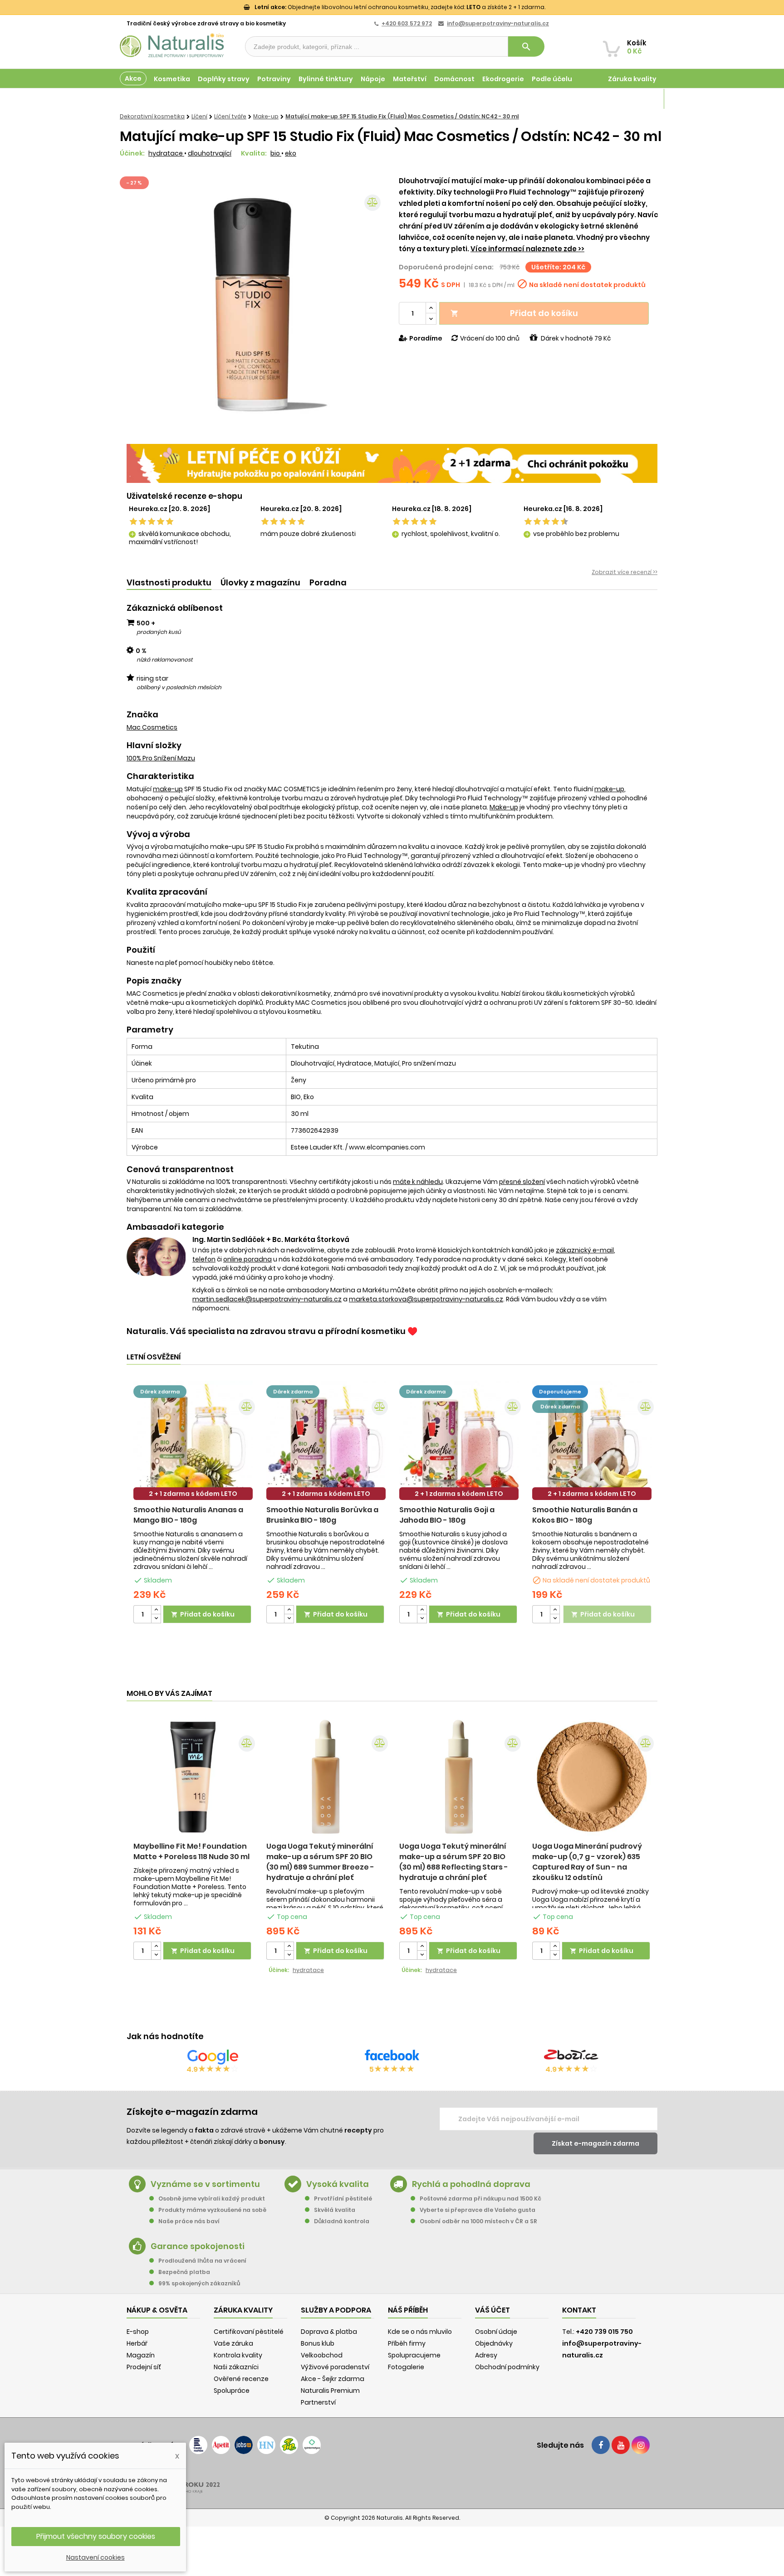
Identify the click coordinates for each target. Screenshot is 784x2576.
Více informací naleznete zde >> (527, 249)
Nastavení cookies (96, 2557)
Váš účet (492, 2310)
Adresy (486, 2355)
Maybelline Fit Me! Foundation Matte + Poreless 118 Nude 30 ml (191, 1851)
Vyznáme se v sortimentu (205, 2184)
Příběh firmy (407, 2343)
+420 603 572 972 (407, 23)
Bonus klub (318, 2343)
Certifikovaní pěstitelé (249, 2332)
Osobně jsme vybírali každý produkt (212, 2199)
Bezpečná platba (184, 2272)
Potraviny (274, 79)
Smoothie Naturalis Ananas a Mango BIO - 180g (188, 1515)
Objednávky (494, 2343)
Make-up (504, 807)
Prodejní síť (144, 2367)
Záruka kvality (632, 79)
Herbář (137, 2343)
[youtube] (621, 2445)
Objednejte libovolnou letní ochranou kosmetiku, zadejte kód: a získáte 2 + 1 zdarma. (400, 7)
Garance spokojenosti (198, 2246)
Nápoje (373, 79)
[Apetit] (221, 2445)
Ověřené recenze (241, 2379)
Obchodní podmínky (507, 2367)
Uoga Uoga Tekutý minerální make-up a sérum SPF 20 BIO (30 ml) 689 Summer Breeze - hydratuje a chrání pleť (320, 1862)
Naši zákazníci (236, 2367)
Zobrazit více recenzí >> (625, 572)
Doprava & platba (329, 2332)
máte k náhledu (418, 1182)
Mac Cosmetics (152, 727)
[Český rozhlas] (198, 2445)
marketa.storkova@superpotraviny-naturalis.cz (426, 1299)
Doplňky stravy (224, 79)
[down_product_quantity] (156, 1619)
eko (291, 153)
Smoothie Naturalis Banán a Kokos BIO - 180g (585, 1515)
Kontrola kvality (238, 2355)
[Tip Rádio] (289, 2445)
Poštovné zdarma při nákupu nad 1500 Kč (480, 2199)
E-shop (138, 2332)
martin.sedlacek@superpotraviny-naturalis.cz (267, 1299)
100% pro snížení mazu (161, 758)
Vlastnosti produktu (169, 582)
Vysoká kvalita (338, 2184)
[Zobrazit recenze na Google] (213, 2057)
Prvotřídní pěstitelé (343, 2199)
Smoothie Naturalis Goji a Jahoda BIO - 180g (447, 1515)
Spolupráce (232, 2391)
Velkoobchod (322, 2355)
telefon (204, 1259)
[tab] (169, 583)
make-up (168, 789)
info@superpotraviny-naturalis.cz (498, 23)
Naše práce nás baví (189, 2221)
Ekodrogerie (503, 79)
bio (276, 153)
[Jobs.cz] (244, 2445)
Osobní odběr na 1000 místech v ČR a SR (478, 2221)
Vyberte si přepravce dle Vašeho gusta (478, 2210)
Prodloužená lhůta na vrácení (202, 2261)
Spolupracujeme (414, 2355)
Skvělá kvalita (335, 2210)
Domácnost (454, 79)
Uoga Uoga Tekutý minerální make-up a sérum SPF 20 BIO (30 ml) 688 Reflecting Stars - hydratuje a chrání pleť (454, 1862)
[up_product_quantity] (156, 1610)
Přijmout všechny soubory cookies (96, 2536)
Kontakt (579, 2310)
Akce (133, 78)
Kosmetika (172, 79)
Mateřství (410, 79)
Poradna (328, 582)
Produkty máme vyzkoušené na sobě (212, 2210)
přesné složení (522, 1182)
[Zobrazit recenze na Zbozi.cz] (571, 2057)
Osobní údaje (496, 2332)
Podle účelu (552, 79)
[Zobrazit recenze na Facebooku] (392, 2057)
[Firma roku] (392, 2481)
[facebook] (601, 2445)
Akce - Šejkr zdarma (333, 2379)
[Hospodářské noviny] (266, 2445)
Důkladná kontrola (342, 2221)
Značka (142, 715)
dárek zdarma (160, 1392)
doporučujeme (560, 1392)
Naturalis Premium (330, 2391)
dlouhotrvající (210, 153)
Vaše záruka (233, 2343)
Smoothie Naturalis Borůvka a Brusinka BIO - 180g (322, 1515)
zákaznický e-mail (585, 1250)
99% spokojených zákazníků (199, 2283)
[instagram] (641, 2445)
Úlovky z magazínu (260, 582)
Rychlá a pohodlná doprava (471, 2184)
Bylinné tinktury (326, 79)
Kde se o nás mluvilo (420, 2332)
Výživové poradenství (335, 2367)
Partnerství (318, 2402)
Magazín (641, 99)
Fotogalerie (406, 2367)
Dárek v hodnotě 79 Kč (576, 338)
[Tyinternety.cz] (312, 2445)
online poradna (247, 1259)
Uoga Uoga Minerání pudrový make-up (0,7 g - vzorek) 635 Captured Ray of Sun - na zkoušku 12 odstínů (587, 1862)
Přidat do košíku (514, 313)
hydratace (166, 153)
